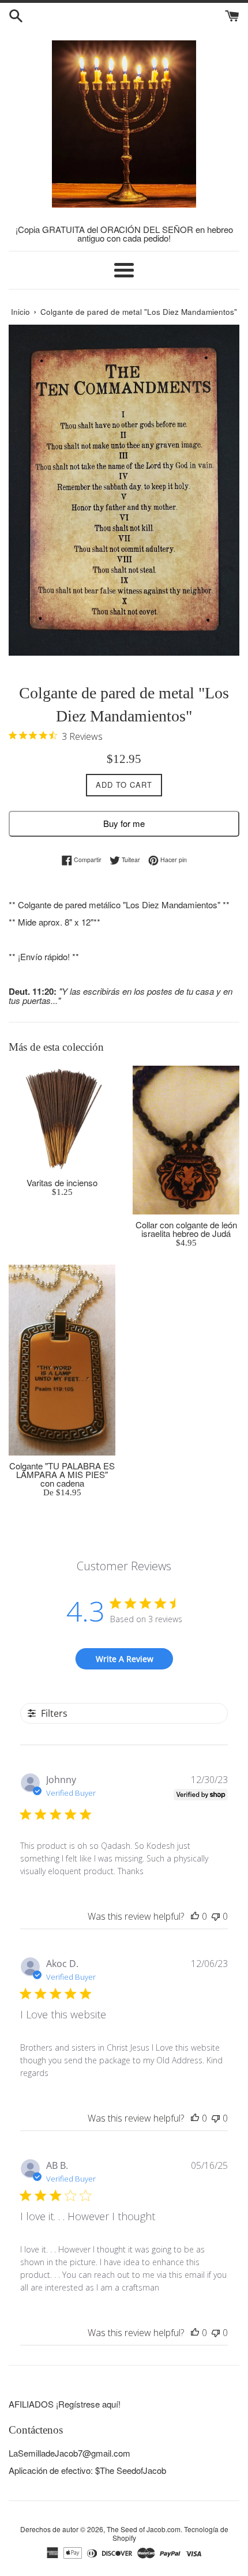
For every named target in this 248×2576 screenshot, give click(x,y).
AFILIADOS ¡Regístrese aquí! (65, 2404)
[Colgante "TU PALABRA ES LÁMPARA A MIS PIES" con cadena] (62, 1360)
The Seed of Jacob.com (144, 2529)
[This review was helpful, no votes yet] (195, 1916)
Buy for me (124, 823)
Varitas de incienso (62, 1182)
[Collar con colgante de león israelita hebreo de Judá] (186, 1140)
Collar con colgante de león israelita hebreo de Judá (186, 1229)
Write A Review (125, 1659)
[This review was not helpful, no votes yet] (216, 1916)
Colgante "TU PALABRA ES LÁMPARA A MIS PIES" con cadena (62, 1474)
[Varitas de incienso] (62, 1119)
